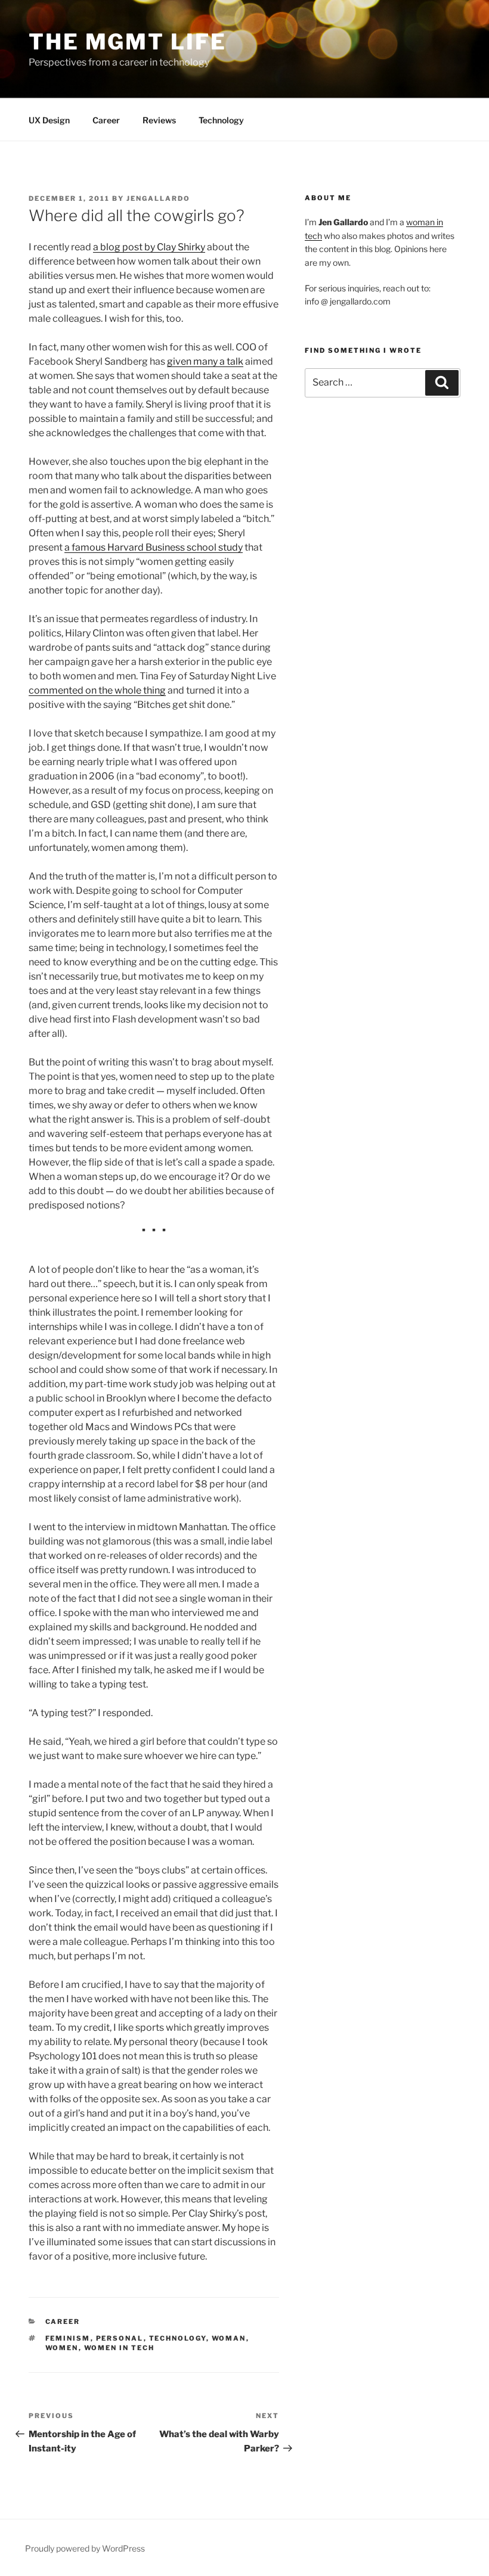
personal (120, 2338)
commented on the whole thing (97, 690)
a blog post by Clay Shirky (149, 247)
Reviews (159, 120)
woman (229, 2338)
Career (106, 120)
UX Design (49, 120)
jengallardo (158, 198)
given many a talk (205, 361)
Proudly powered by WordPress (85, 2548)
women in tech (120, 2348)
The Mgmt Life (127, 42)
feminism (68, 2338)
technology (178, 2338)
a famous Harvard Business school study (154, 547)
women (62, 2348)
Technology (221, 120)
